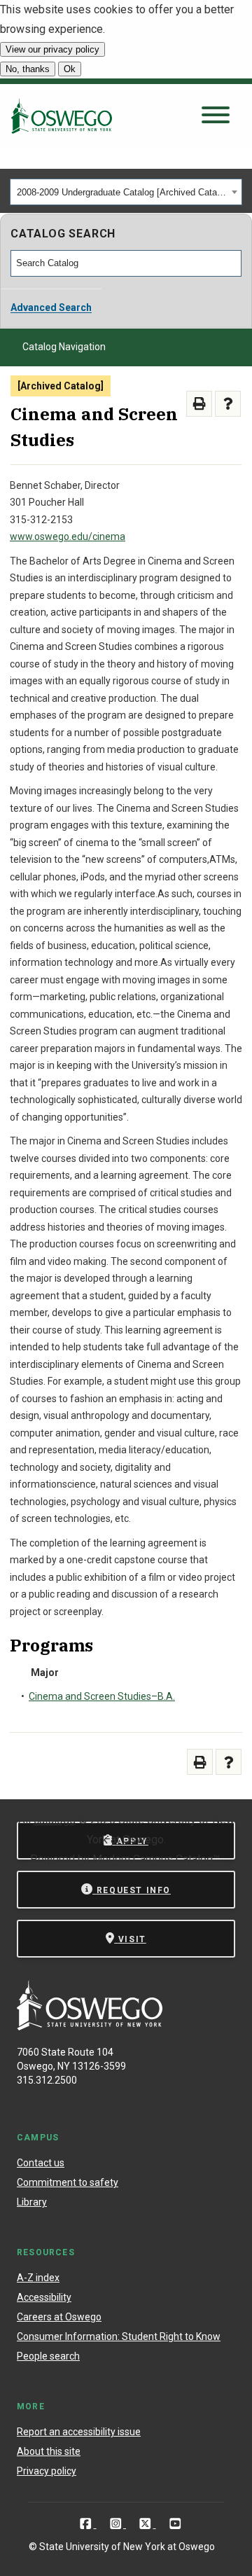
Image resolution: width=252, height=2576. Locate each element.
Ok (70, 69)
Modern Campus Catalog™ (156, 1859)
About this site (49, 2451)
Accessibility (44, 2297)
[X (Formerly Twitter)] (147, 2523)
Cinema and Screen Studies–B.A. (102, 1696)
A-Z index (38, 2278)
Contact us (41, 2163)
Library (32, 2202)
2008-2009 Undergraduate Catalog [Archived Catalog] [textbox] (122, 192)
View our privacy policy (52, 49)
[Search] (232, 263)
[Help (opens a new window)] (228, 404)
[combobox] (126, 192)
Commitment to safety (68, 2182)
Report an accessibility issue (79, 2432)
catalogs (55, 1820)
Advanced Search (51, 307)
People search (48, 2356)
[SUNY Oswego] (90, 2027)
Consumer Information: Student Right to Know (119, 2336)
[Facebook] (87, 2523)
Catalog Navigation (64, 347)
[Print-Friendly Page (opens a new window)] (199, 404)
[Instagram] (117, 2523)
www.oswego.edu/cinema (68, 536)
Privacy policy (47, 2471)
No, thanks (28, 69)
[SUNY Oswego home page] (62, 116)
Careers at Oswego (59, 2317)
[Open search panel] (216, 116)
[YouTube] (175, 2523)
